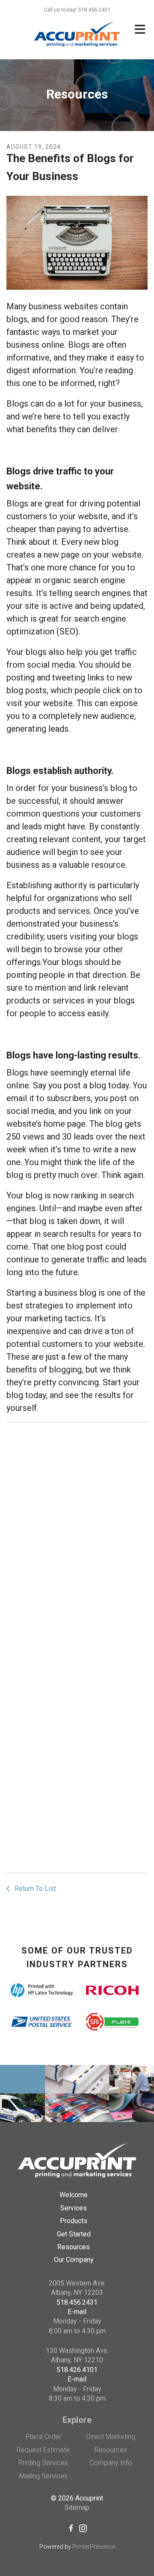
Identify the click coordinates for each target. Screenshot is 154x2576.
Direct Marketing (111, 2437)
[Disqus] (77, 1536)
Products (74, 2221)
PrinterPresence (94, 2547)
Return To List (34, 1888)
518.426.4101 (77, 2370)
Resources (74, 2247)
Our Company (74, 2260)
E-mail (77, 2312)
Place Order (43, 2437)
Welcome (74, 2195)
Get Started (74, 2234)
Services (74, 2208)
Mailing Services (43, 2476)
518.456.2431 (77, 2302)
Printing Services (43, 2463)
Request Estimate (43, 2450)
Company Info (111, 2463)
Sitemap (77, 2508)
